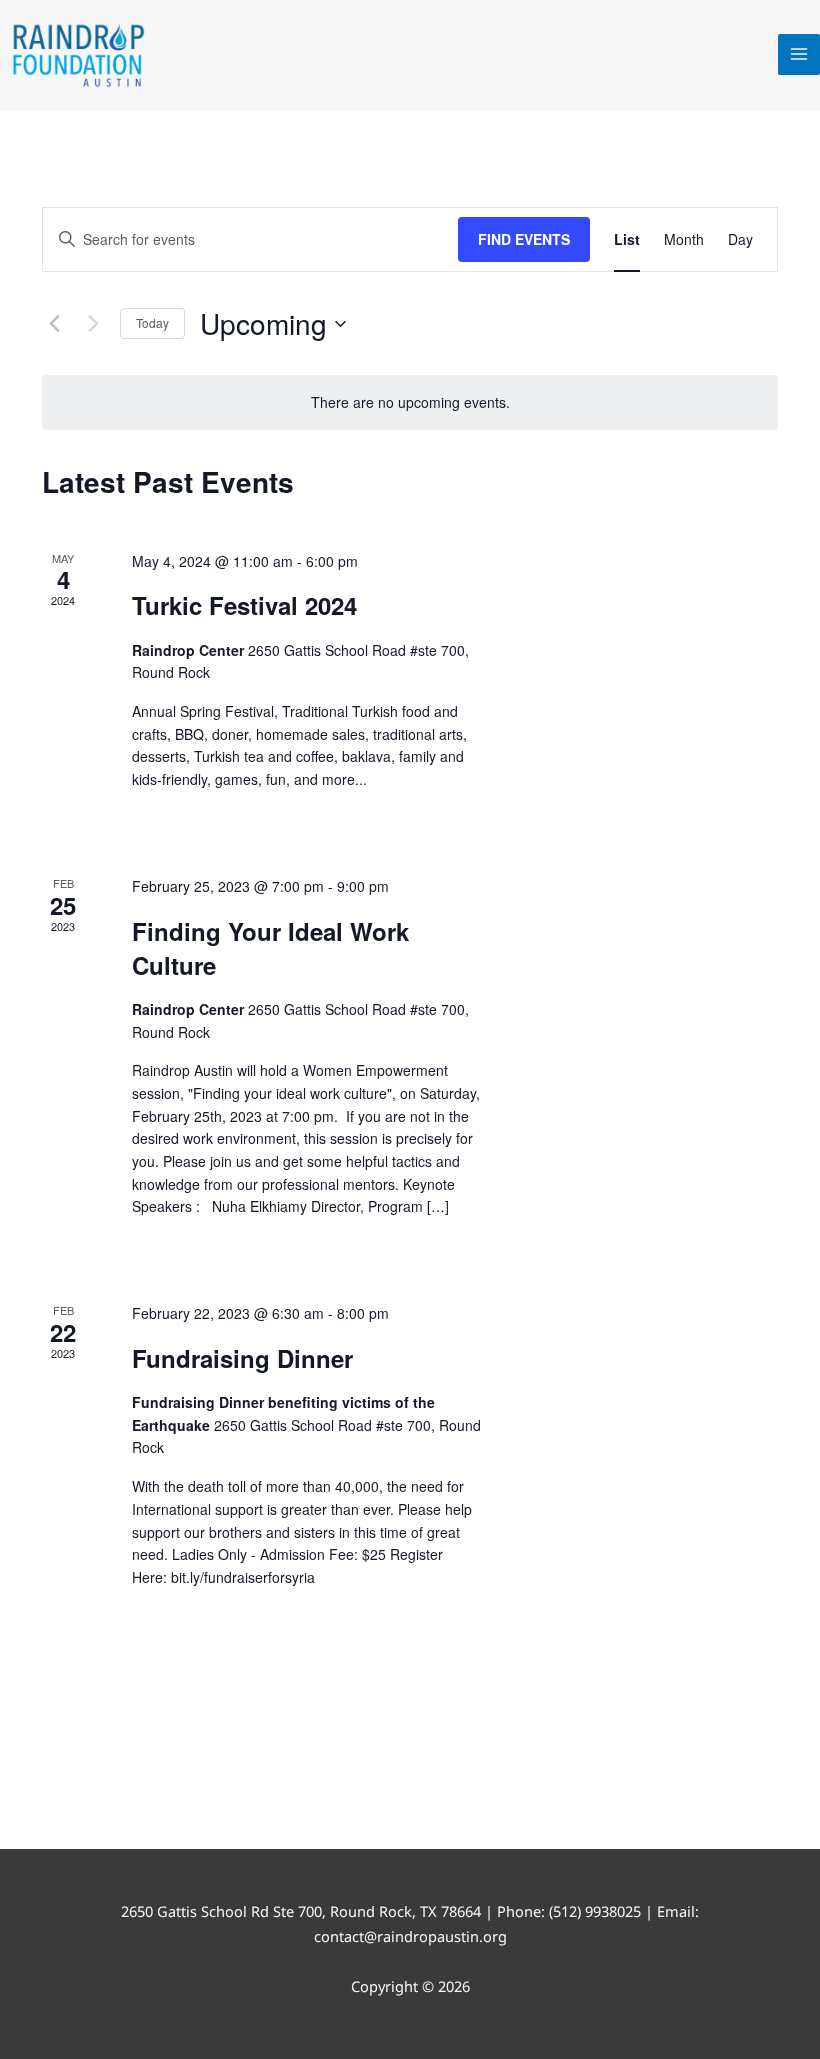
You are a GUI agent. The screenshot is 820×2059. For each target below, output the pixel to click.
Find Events (524, 239)
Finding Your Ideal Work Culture (270, 948)
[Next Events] (93, 324)
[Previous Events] (54, 324)
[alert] (410, 402)
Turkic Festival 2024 (244, 605)
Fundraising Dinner (242, 1358)
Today (152, 322)
